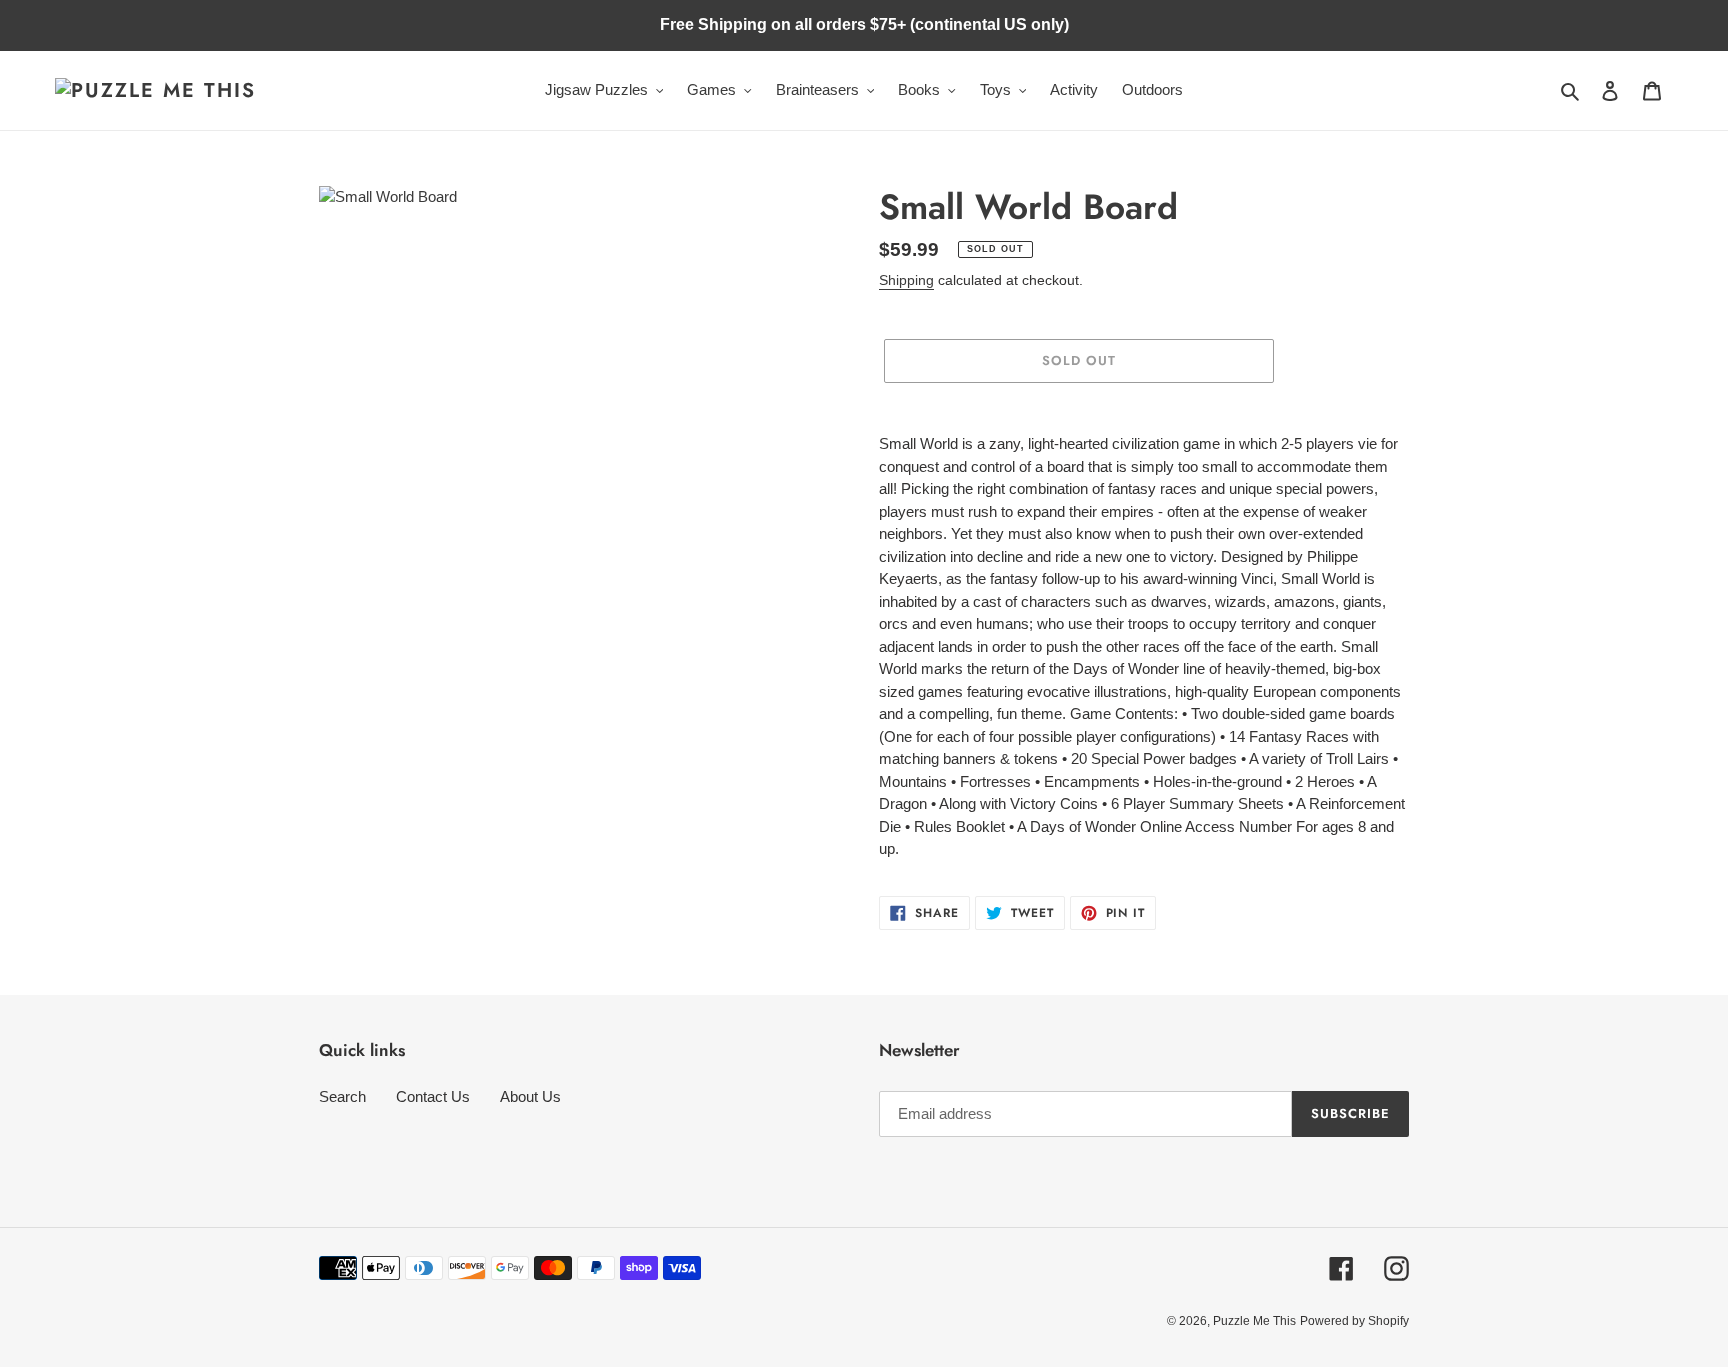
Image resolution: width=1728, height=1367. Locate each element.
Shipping (906, 280)
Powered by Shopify (1354, 1321)
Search (342, 1096)
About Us (530, 1096)
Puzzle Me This (1254, 1321)
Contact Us (433, 1096)
